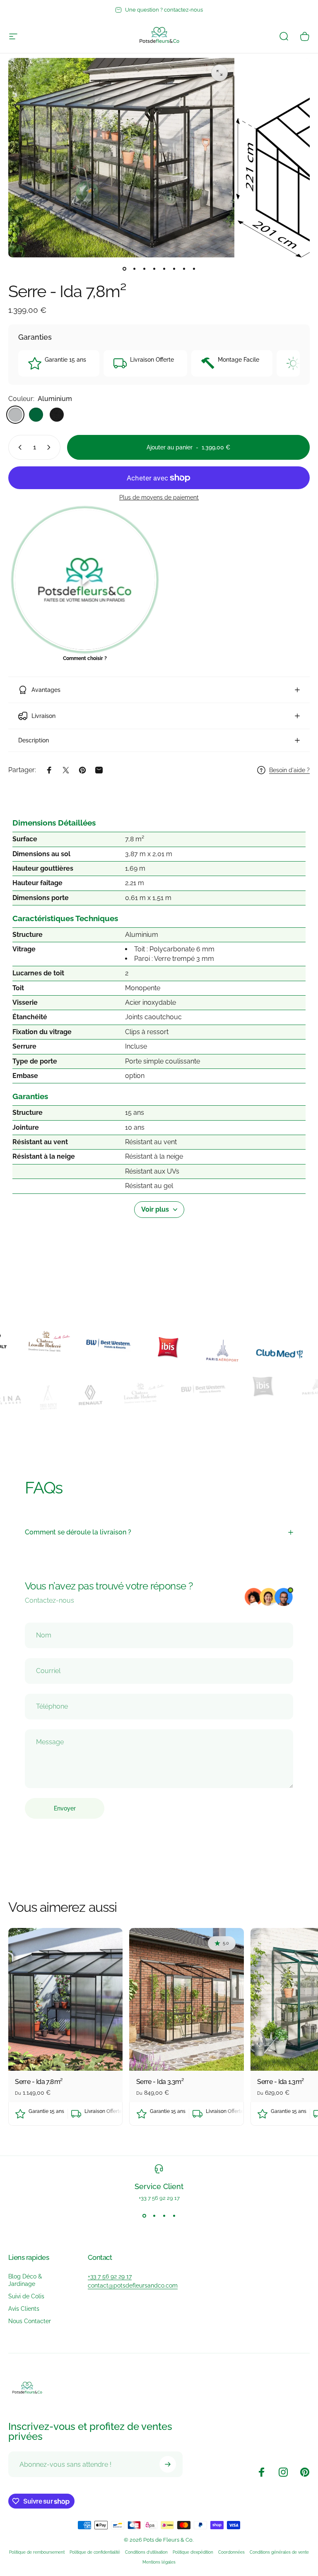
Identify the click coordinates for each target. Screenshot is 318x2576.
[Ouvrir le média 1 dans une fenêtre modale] (219, 73)
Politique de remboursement (37, 2552)
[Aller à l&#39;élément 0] (124, 269)
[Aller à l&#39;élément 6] (174, 269)
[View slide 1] (144, 2216)
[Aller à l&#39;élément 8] (194, 269)
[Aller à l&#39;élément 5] (164, 269)
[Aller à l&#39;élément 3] (144, 269)
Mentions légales (159, 2562)
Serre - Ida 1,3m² (280, 2082)
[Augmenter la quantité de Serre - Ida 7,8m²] (51, 447)
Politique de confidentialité (95, 2552)
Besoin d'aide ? (289, 770)
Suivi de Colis (26, 2296)
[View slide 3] (164, 2216)
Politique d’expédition (193, 2552)
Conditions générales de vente (279, 2552)
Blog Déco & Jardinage (25, 2280)
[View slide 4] (174, 2216)
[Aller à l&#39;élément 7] (184, 269)
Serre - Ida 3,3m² (160, 2082)
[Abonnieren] (168, 2464)
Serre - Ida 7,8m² (39, 2082)
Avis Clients (24, 2308)
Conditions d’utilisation (146, 2552)
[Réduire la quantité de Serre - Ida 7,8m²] (18, 447)
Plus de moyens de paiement (159, 497)
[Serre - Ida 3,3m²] (186, 2000)
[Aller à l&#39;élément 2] (134, 269)
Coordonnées (231, 2552)
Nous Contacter (30, 2321)
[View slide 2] (154, 2216)
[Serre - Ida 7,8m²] (65, 2000)
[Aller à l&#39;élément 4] (154, 269)
